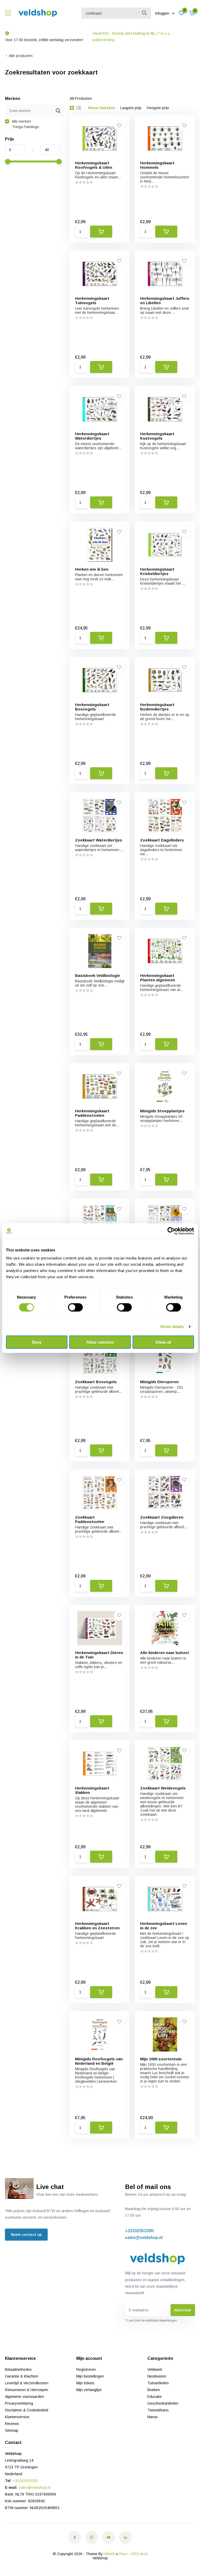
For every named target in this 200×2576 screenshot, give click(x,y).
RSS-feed (140, 2554)
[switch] (75, 1307)
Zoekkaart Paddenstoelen (90, 1519)
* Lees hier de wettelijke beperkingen (151, 2321)
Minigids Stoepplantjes (162, 1111)
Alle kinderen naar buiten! (165, 1653)
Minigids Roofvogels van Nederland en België (99, 2061)
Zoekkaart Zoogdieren (162, 1517)
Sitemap (12, 2430)
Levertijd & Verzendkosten (27, 2383)
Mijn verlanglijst (89, 2390)
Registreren (86, 2369)
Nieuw (152, 2417)
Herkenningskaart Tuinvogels (92, 301)
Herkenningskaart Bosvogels (92, 707)
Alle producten (21, 56)
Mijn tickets (85, 2383)
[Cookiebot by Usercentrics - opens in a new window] (171, 1231)
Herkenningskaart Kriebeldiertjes (157, 571)
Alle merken (21, 121)
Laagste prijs (131, 108)
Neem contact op (26, 2235)
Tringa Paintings (25, 127)
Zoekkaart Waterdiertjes (99, 840)
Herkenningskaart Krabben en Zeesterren (97, 1926)
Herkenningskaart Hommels (157, 165)
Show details (172, 1326)
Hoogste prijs (158, 108)
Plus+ (124, 2554)
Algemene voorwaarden (24, 2397)
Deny (37, 1342)
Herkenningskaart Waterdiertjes (92, 436)
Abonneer (183, 2310)
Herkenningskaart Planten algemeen (158, 978)
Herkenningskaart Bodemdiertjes (157, 707)
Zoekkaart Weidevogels (163, 1788)
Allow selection (100, 1342)
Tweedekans (158, 2410)
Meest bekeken (102, 108)
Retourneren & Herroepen (27, 2390)
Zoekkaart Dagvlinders (162, 840)
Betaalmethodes (18, 2369)
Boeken (154, 2390)
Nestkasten (157, 2376)
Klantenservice (17, 2417)
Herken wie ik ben (92, 569)
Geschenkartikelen (163, 2403)
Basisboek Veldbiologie (98, 975)
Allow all (163, 1342)
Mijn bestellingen (90, 2376)
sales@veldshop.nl (144, 2238)
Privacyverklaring (19, 2403)
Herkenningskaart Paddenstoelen (92, 1113)
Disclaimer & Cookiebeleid (27, 2410)
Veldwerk (155, 2369)
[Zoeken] (145, 13)
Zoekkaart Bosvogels (96, 1382)
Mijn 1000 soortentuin (161, 2059)
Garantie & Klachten (22, 2376)
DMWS (109, 2554)
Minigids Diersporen (159, 1382)
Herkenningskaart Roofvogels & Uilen (94, 165)
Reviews (12, 2424)
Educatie (155, 2397)
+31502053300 (139, 2231)
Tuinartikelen (158, 2383)
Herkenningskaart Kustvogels (157, 436)
